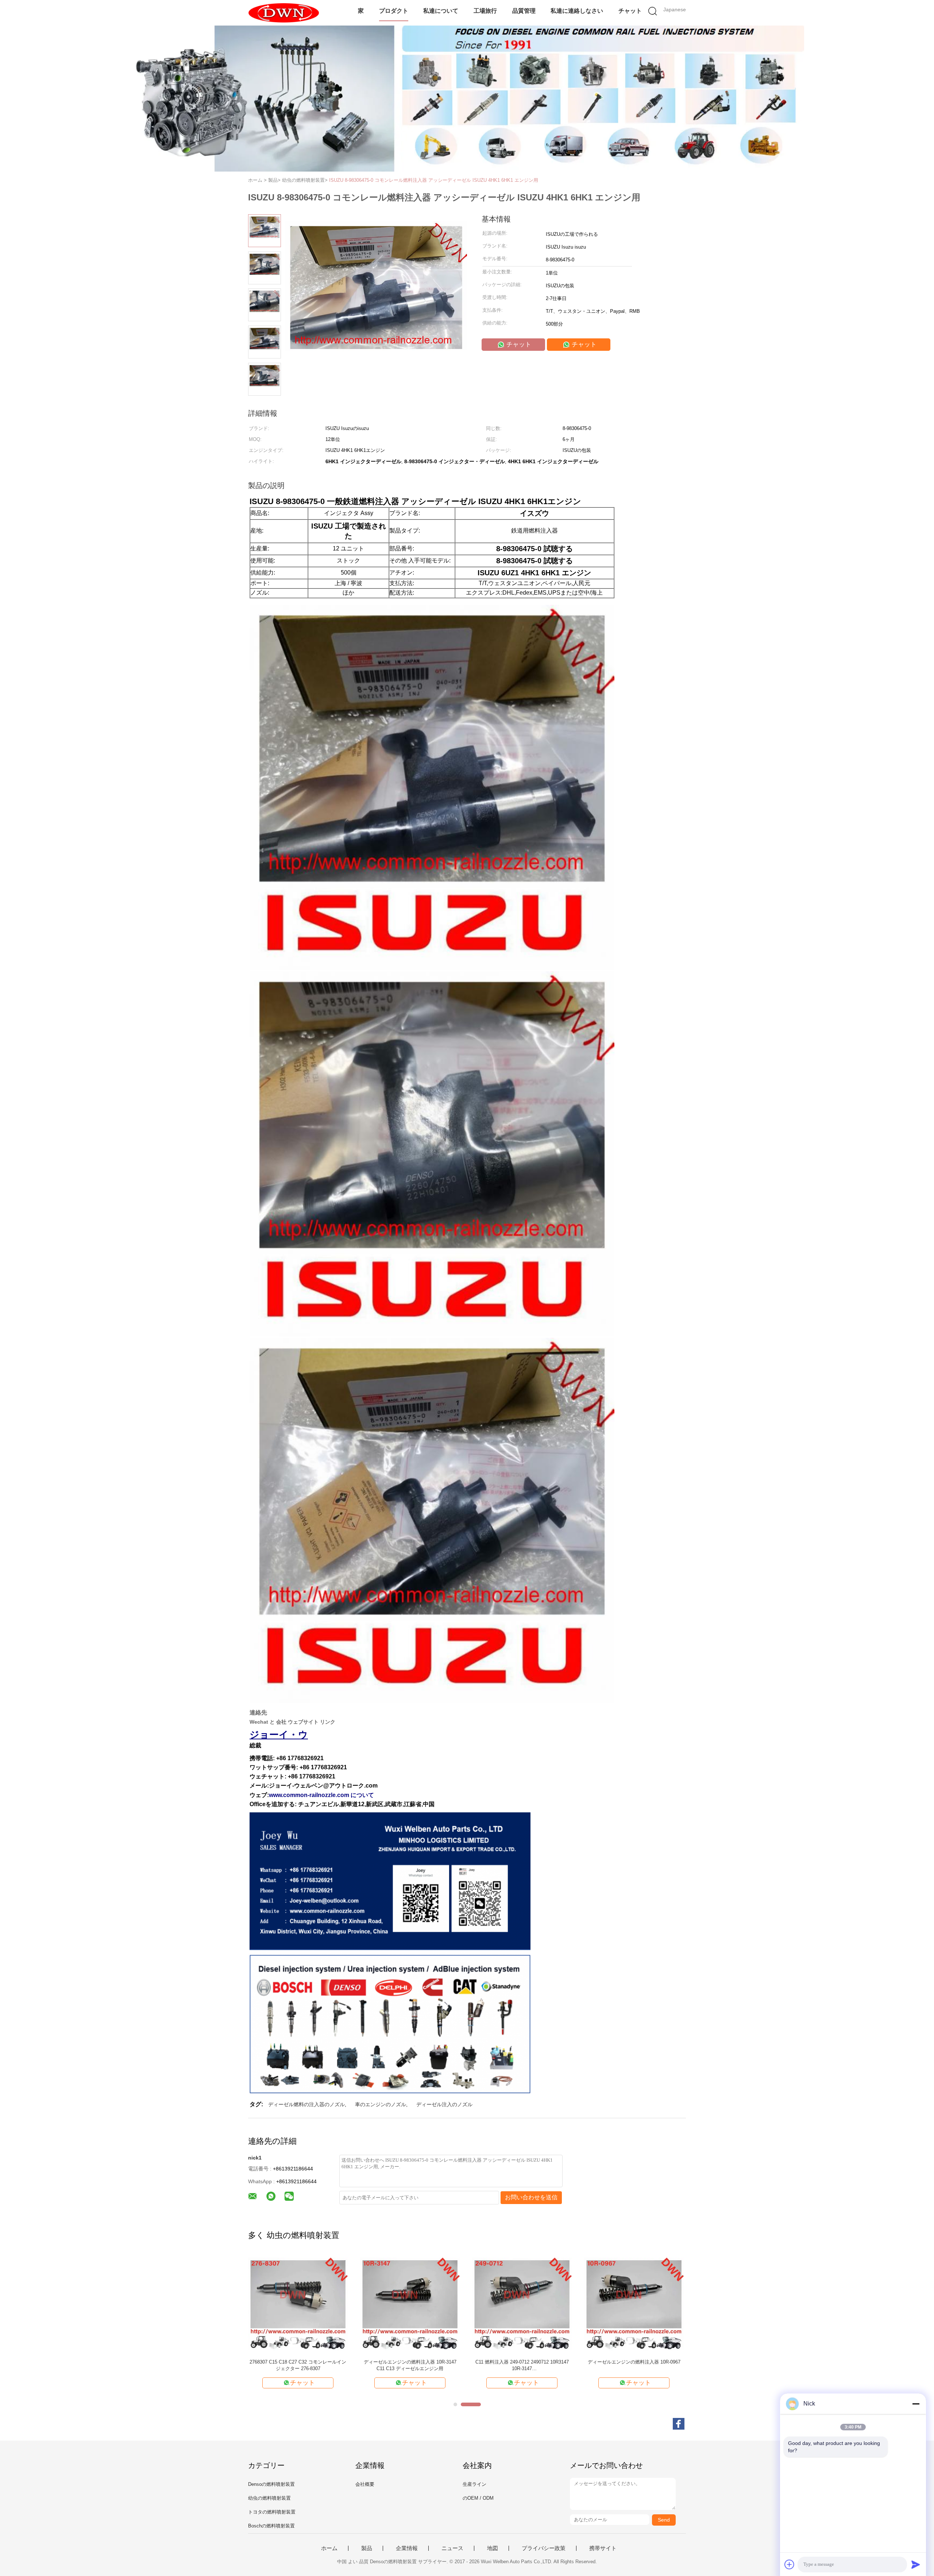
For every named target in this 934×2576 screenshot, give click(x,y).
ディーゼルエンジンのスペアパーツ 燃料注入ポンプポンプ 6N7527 (634, 2365)
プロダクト (394, 11)
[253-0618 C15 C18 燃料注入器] (298, 2304)
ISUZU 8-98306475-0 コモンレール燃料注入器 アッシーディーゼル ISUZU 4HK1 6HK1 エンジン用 (434, 180)
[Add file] (790, 2564)
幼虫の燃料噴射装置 (269, 2498)
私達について (441, 11)
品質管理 (524, 11)
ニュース (452, 2548)
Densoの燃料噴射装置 (271, 2484)
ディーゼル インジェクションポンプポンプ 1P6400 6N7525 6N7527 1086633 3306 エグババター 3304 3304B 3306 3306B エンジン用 (522, 2366)
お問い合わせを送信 (531, 2197)
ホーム (329, 2548)
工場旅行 (485, 11)
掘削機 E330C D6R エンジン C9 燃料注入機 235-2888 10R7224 (410, 2365)
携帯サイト (603, 2548)
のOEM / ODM (478, 2498)
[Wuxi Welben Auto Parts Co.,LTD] (284, 13)
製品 (367, 2548)
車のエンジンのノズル (381, 2104)
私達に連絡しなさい (577, 11)
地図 (493, 2548)
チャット (630, 11)
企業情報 (407, 2548)
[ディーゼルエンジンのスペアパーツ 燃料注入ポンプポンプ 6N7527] (634, 2304)
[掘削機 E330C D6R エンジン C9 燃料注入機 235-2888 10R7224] (410, 2304)
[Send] (916, 2564)
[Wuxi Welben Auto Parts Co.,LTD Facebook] (679, 2424)
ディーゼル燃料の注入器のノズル (306, 2104)
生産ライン (474, 2484)
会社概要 (365, 2484)
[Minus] (916, 2404)
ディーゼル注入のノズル (444, 2104)
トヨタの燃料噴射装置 (272, 2512)
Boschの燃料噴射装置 (271, 2526)
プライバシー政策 (544, 2548)
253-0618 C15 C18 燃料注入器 (298, 2362)
